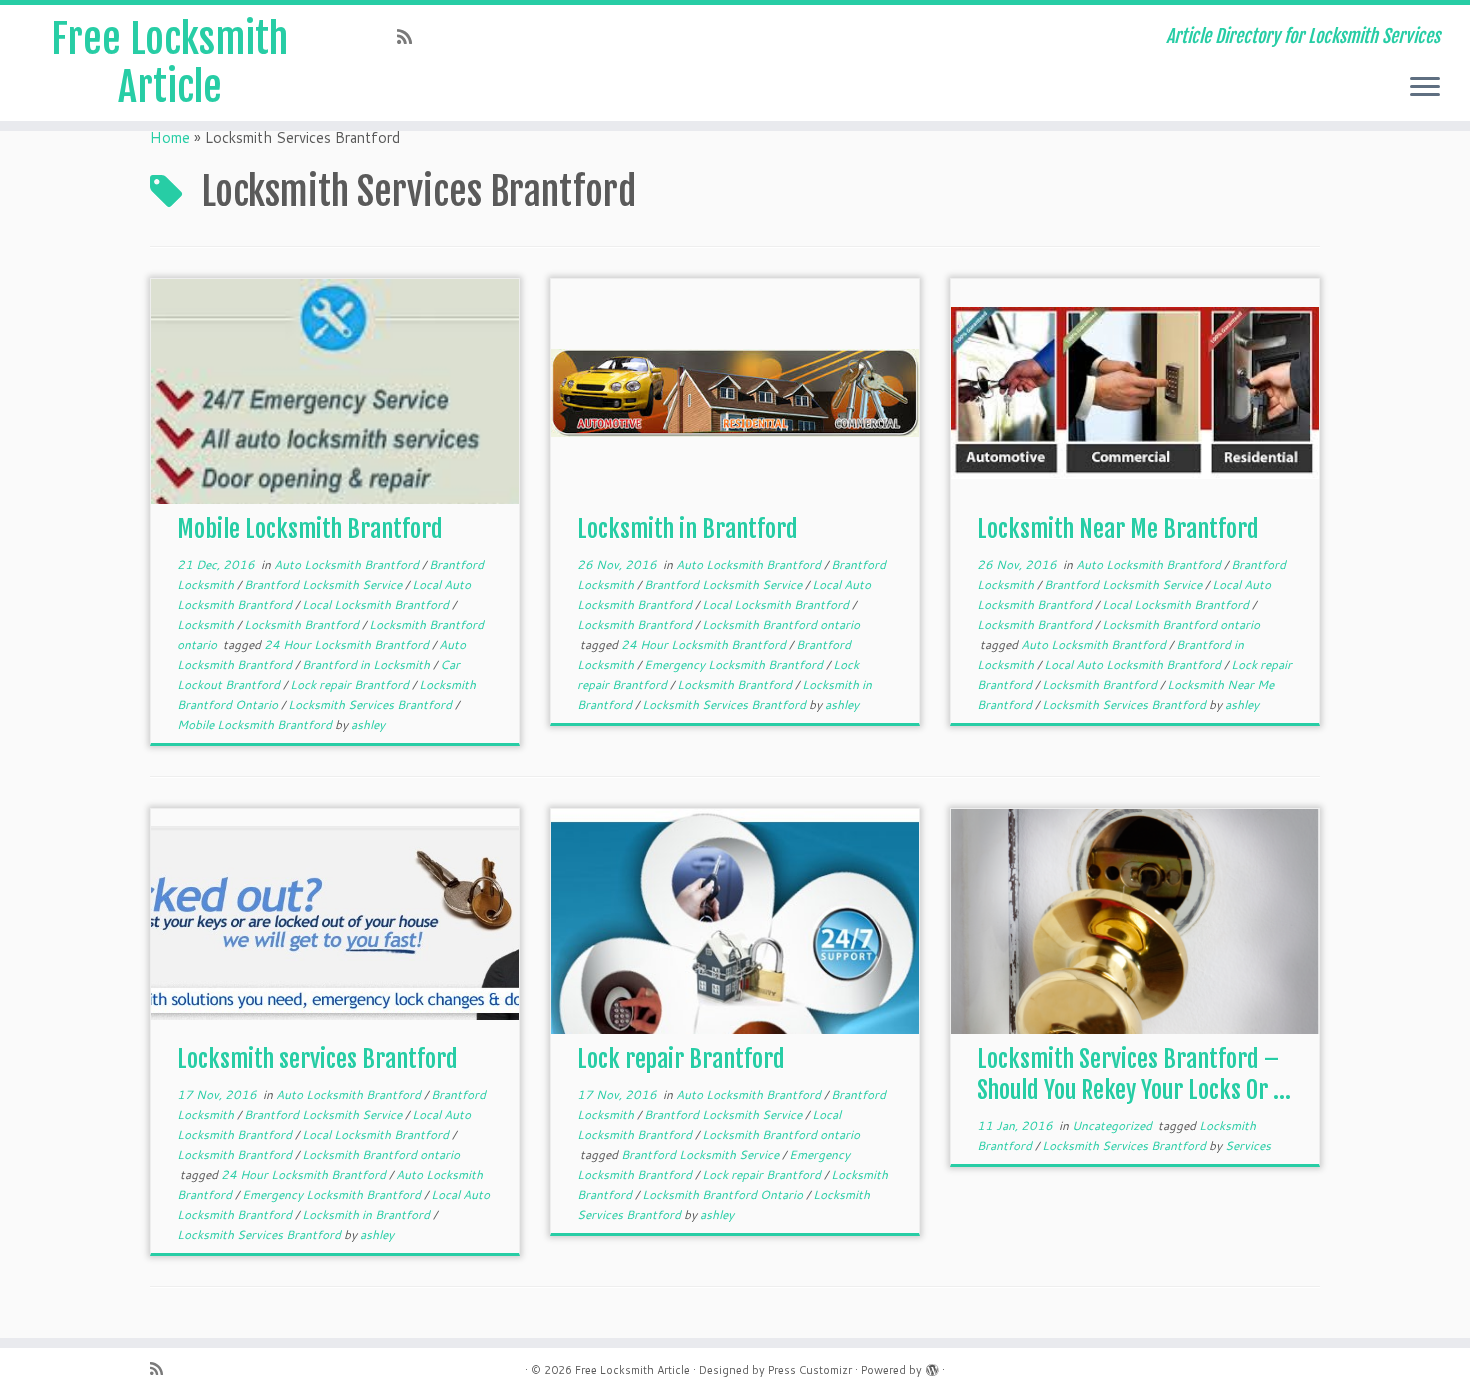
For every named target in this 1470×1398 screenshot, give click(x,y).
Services (1248, 1145)
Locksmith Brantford (303, 624)
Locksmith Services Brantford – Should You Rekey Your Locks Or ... (1134, 1074)
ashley (368, 724)
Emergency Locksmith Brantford (735, 664)
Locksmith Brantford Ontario (724, 1194)
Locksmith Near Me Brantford (1118, 529)
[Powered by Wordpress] (932, 1366)
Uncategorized (1113, 1125)
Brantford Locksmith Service (324, 584)
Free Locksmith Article (169, 63)
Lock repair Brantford (351, 684)
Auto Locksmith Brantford (348, 564)
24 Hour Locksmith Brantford (348, 644)
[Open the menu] (1425, 88)
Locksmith (207, 624)
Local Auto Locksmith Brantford (1134, 664)
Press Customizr (810, 1370)
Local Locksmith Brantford (377, 604)
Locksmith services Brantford (317, 1059)
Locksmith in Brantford (687, 529)
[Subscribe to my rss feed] (411, 36)
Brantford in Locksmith (367, 664)
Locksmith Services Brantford (371, 704)
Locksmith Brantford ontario (781, 624)
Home (170, 137)
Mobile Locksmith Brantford (310, 529)
